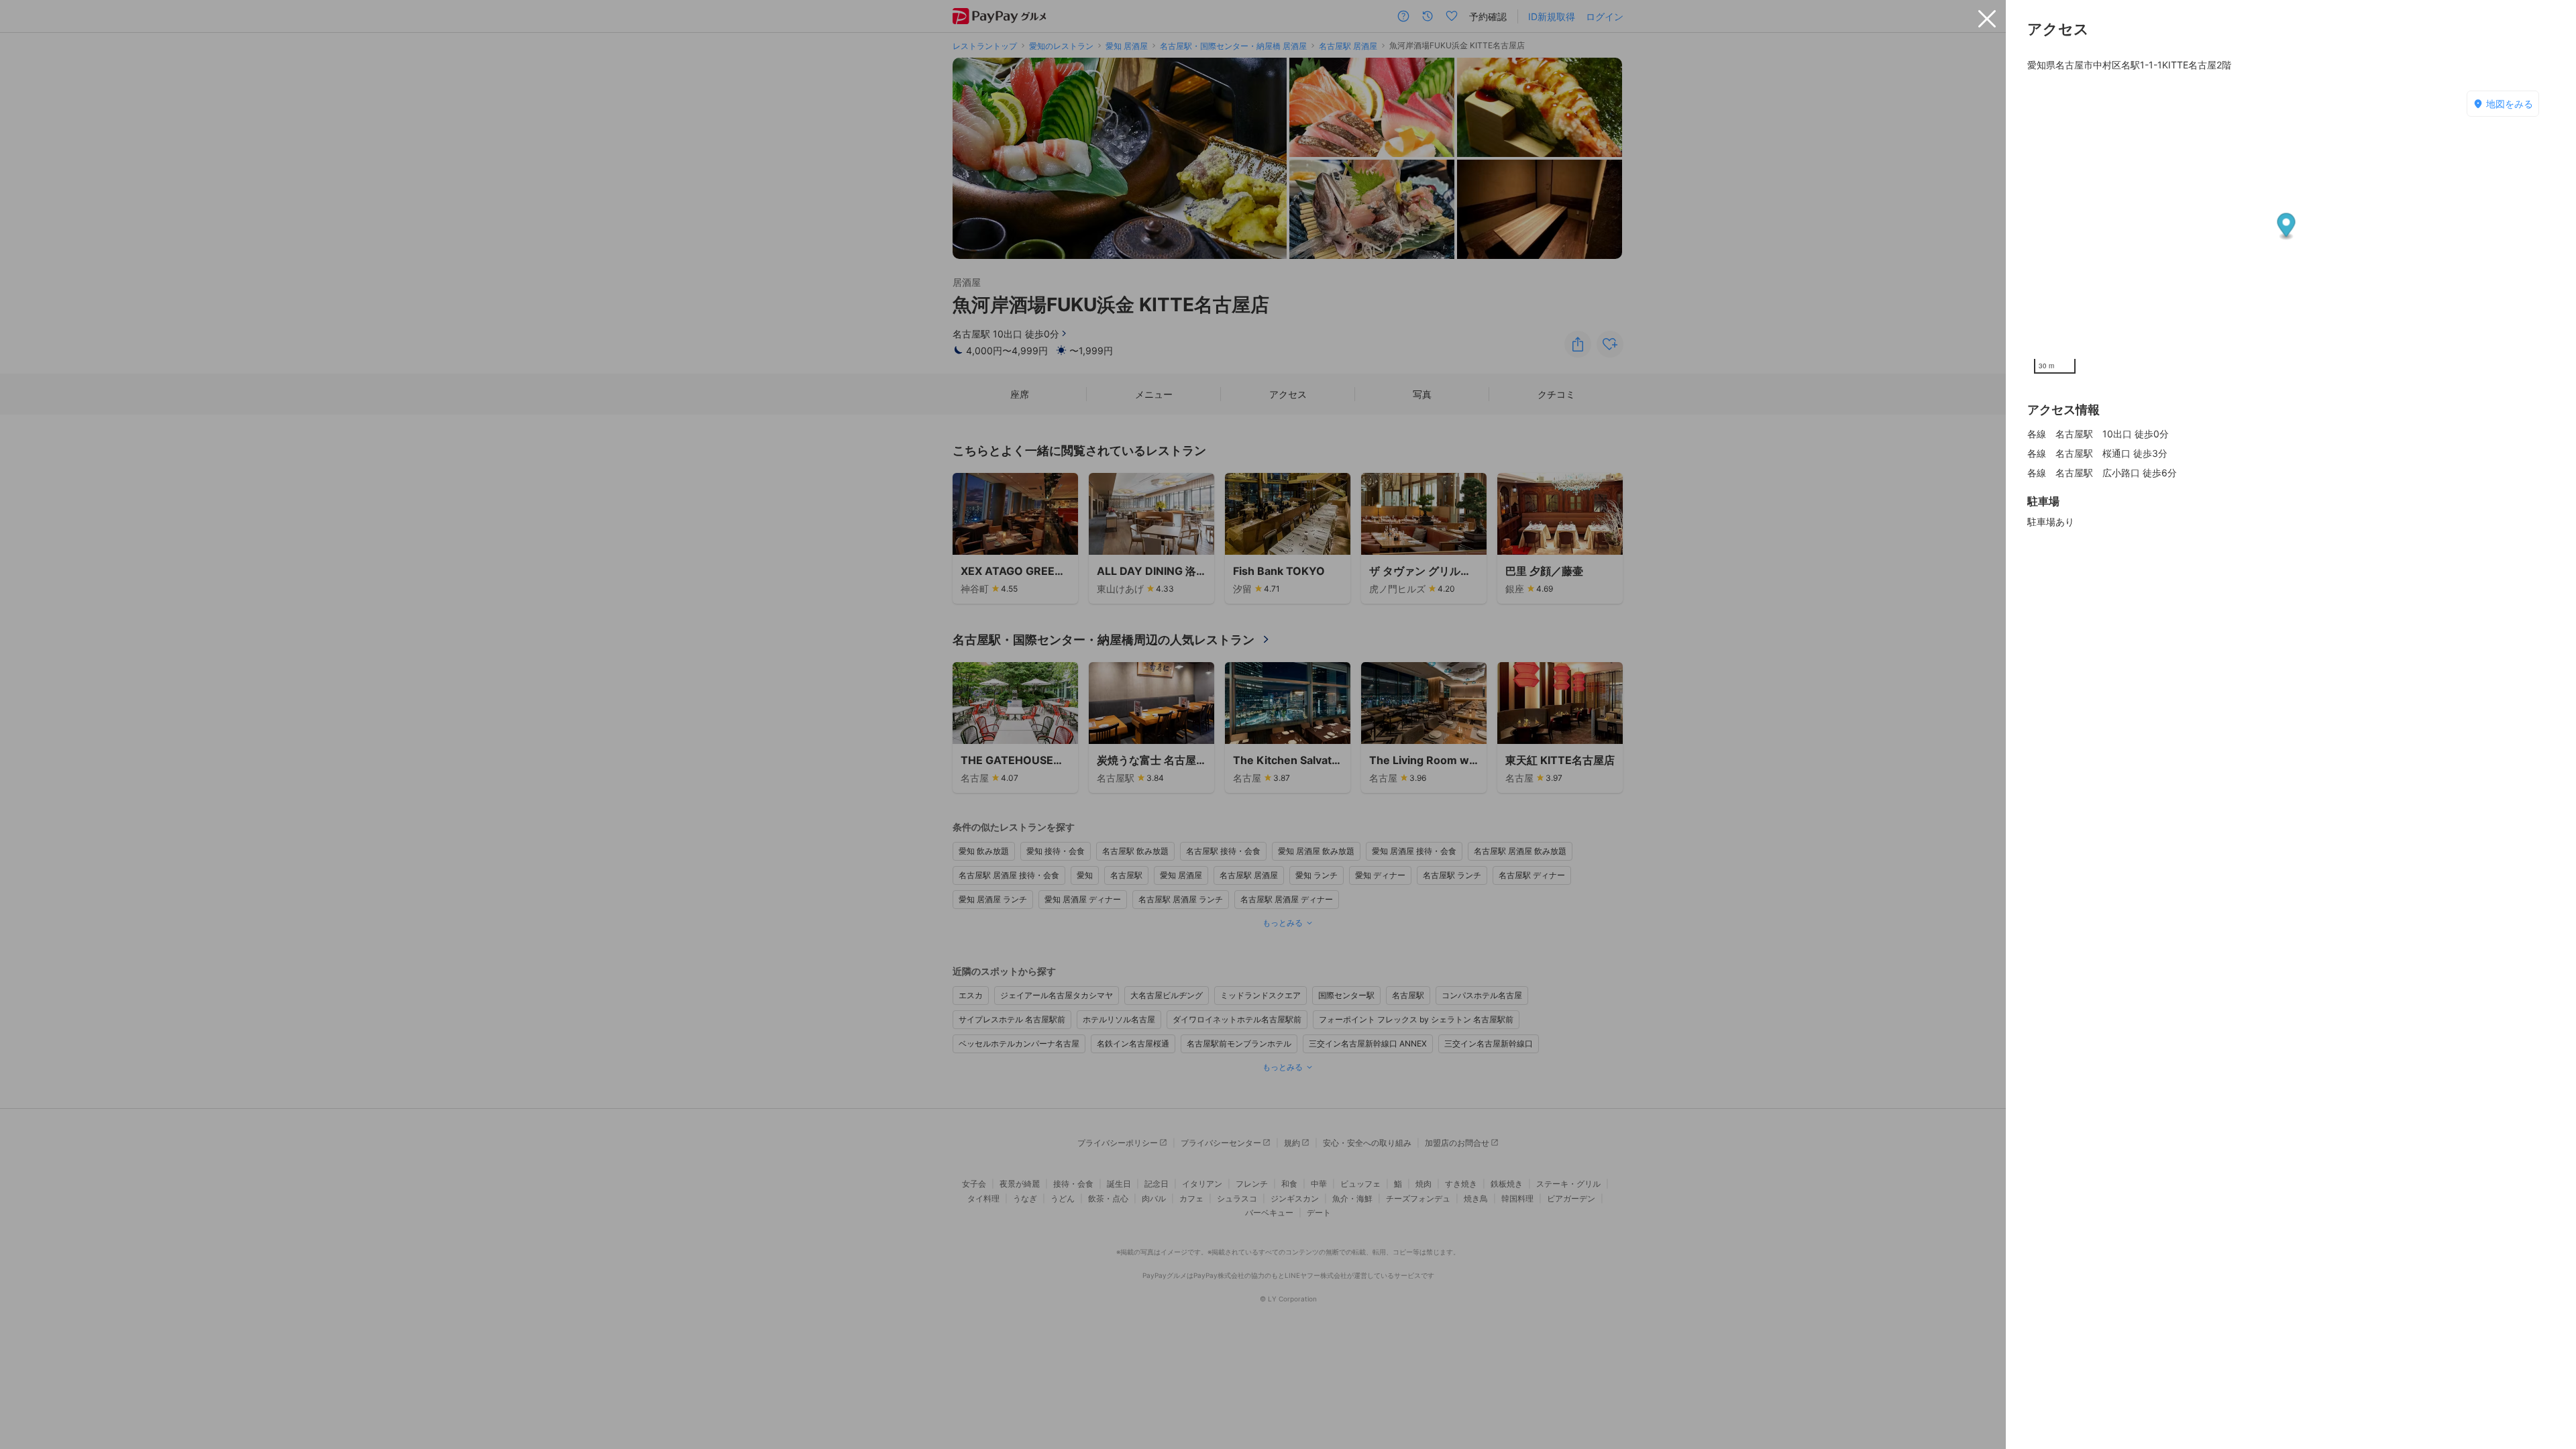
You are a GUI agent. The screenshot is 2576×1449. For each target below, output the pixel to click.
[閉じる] (1987, 19)
